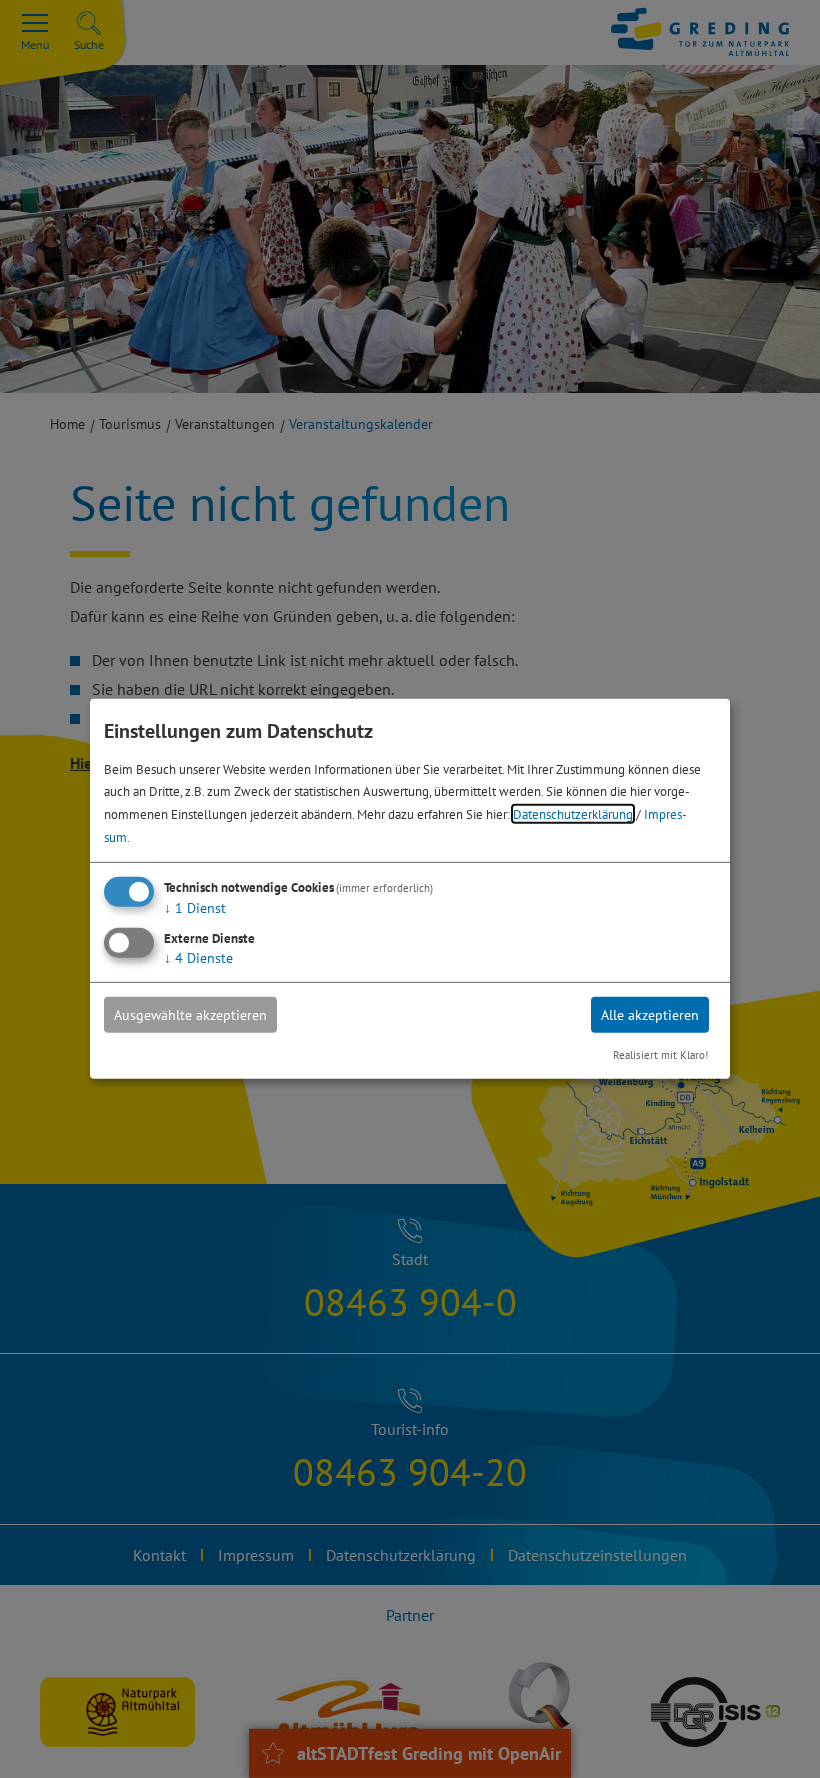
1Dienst (195, 908)
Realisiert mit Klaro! (660, 1055)
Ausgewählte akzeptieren (190, 1015)
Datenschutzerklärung (573, 814)
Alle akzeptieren (650, 1015)
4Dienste (198, 958)
